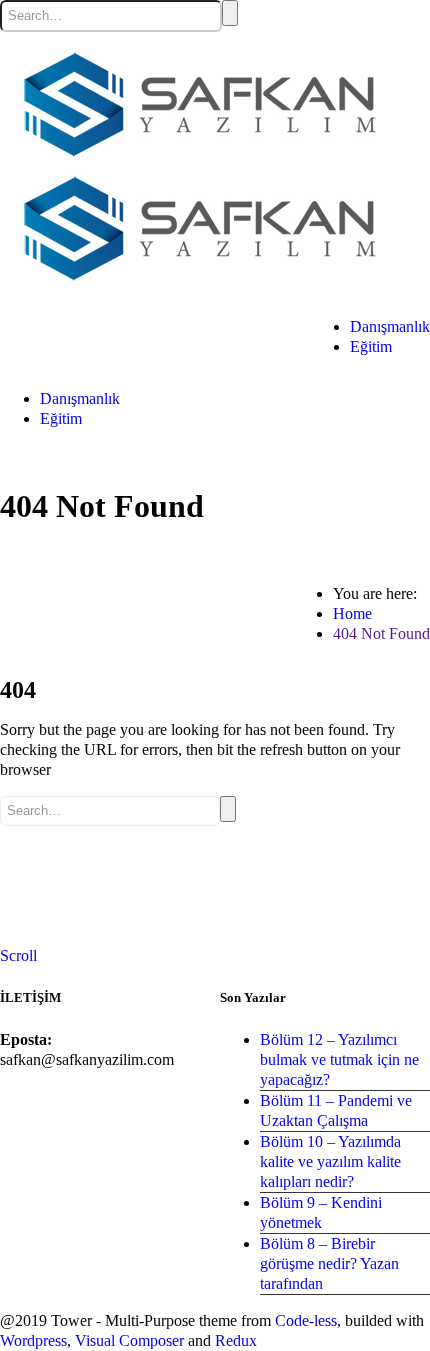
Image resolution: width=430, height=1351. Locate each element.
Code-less (306, 1320)
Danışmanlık (390, 326)
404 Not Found (381, 633)
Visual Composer (129, 1340)
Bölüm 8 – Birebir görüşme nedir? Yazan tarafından (329, 1263)
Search (230, 13)
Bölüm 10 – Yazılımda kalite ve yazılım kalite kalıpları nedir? (330, 1161)
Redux (236, 1340)
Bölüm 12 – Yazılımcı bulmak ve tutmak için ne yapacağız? (339, 1059)
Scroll (18, 955)
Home (352, 613)
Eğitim (371, 346)
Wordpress (33, 1340)
